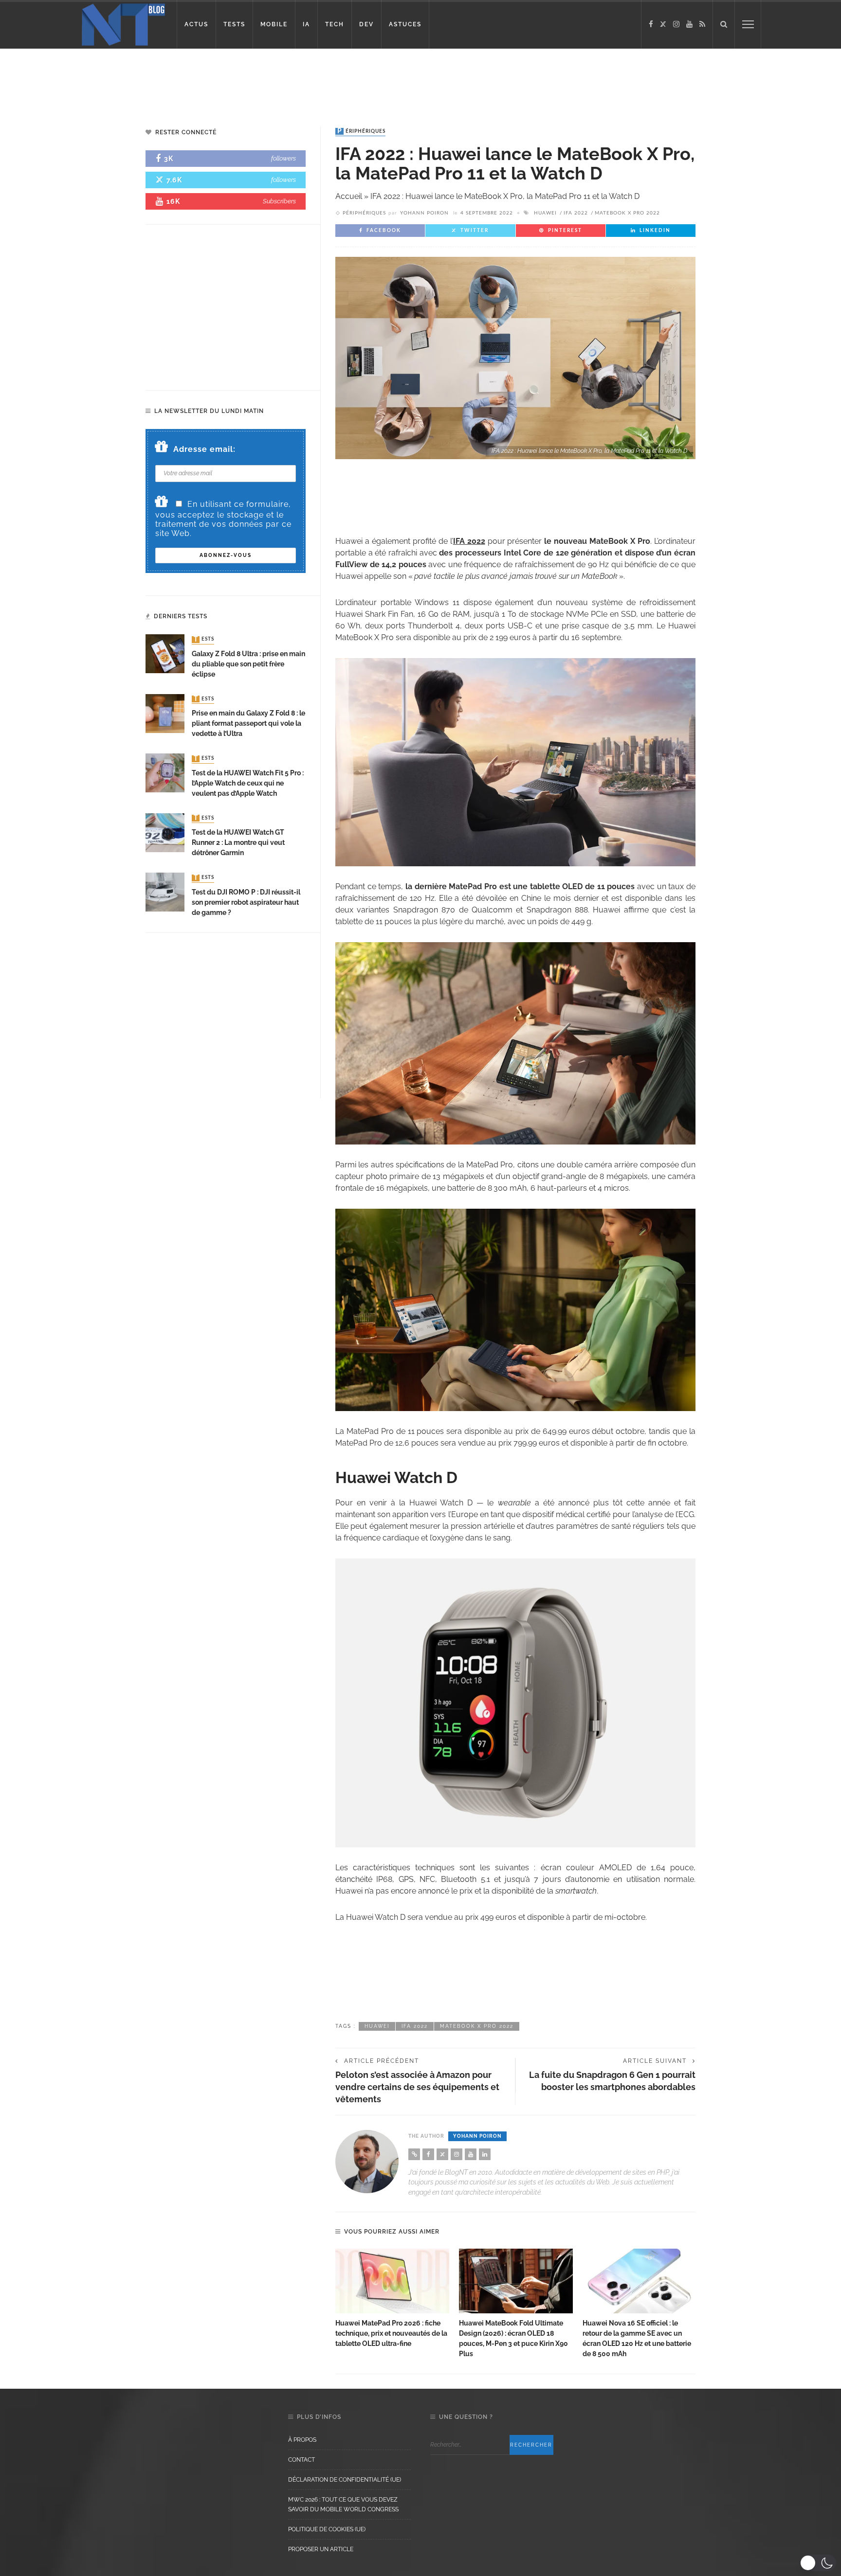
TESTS (234, 24)
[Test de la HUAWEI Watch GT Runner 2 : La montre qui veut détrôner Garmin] (165, 832)
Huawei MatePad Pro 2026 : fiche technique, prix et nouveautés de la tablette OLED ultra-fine (391, 2333)
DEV (366, 24)
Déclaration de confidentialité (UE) (345, 2480)
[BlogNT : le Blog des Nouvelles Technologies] (123, 24)
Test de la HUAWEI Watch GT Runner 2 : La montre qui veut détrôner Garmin (238, 842)
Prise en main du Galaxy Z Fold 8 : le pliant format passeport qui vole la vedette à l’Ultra (248, 723)
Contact (302, 2460)
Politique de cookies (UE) (327, 2529)
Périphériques (361, 131)
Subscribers (279, 201)
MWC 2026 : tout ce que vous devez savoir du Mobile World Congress (343, 2504)
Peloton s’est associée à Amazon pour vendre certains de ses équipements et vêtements (417, 2087)
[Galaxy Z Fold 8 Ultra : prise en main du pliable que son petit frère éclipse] (165, 653)
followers (283, 158)
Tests (204, 640)
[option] (392, 2299)
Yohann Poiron (424, 213)
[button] (818, 2563)
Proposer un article (321, 2549)
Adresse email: (204, 449)
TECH (335, 24)
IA (306, 24)
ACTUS (196, 24)
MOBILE (274, 24)
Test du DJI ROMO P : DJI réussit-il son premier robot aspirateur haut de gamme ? (246, 902)
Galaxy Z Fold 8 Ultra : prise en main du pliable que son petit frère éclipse (248, 664)
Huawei (545, 213)
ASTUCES (405, 24)
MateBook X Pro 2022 (627, 213)
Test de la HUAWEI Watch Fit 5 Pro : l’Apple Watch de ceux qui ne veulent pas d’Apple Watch (248, 783)
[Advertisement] (187, 80)
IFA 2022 (576, 213)
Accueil (349, 196)
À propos (302, 2440)
